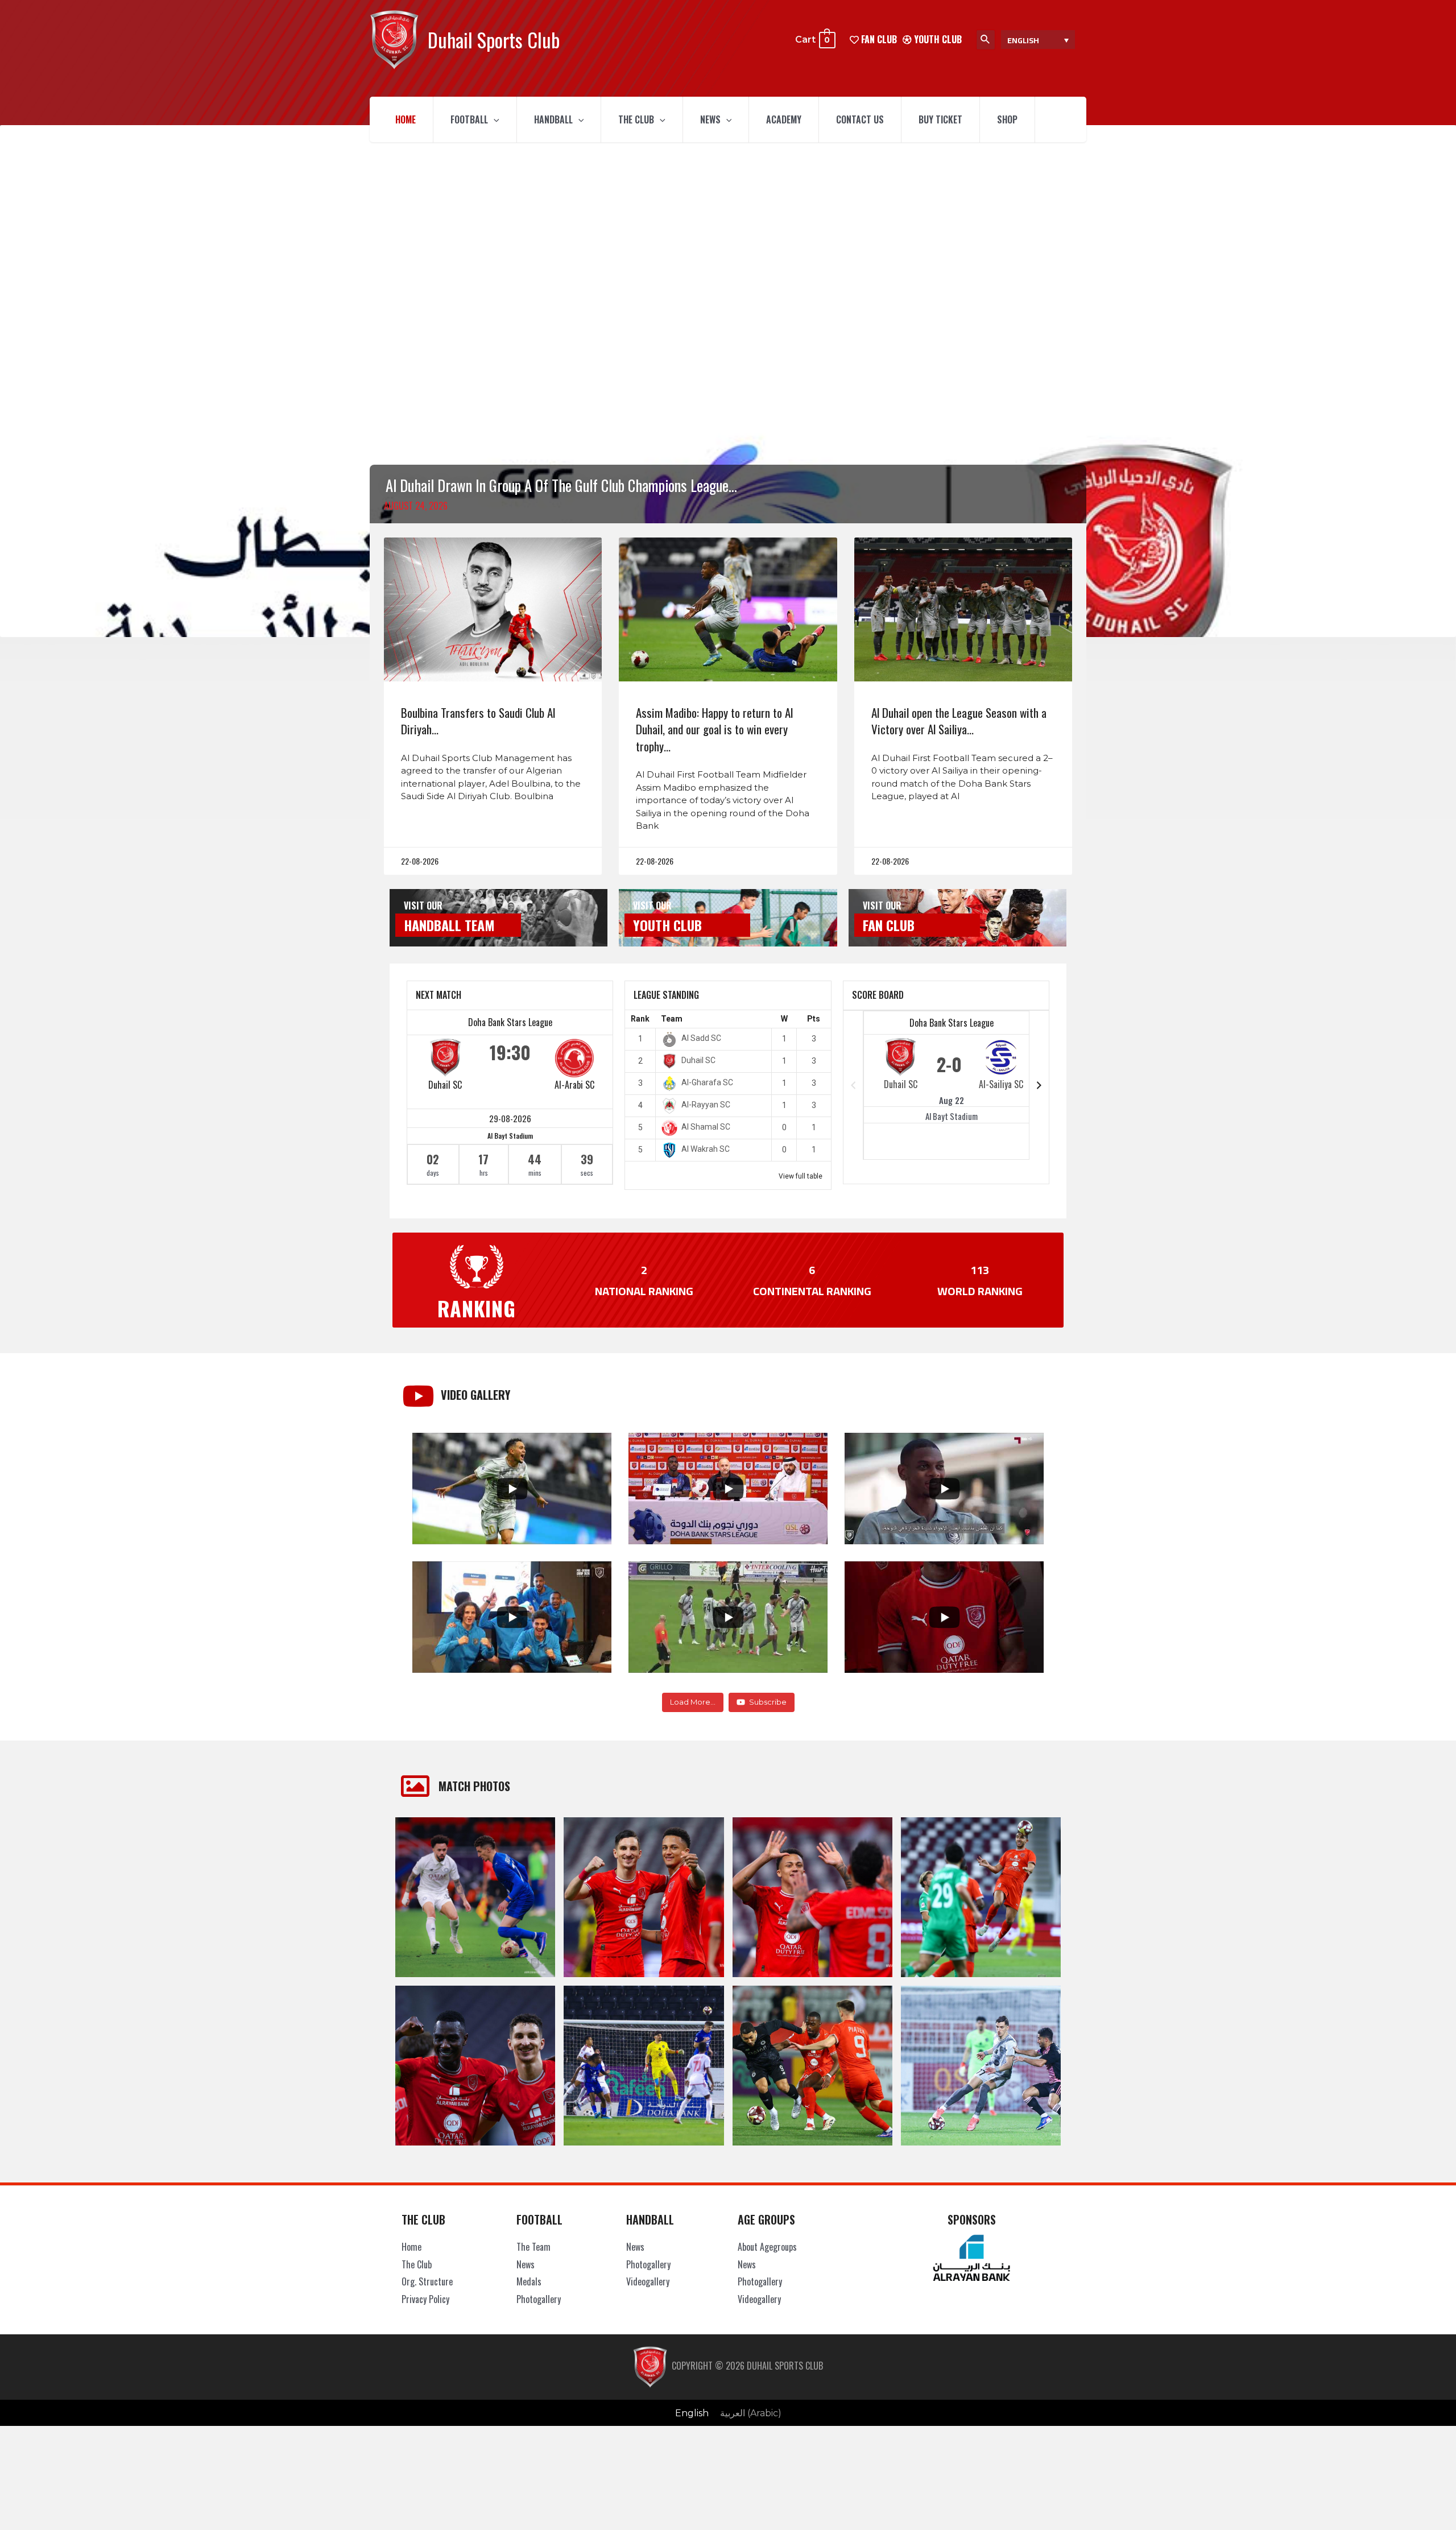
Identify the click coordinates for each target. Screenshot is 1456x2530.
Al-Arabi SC (574, 1085)
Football (469, 119)
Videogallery (648, 2281)
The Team (533, 2247)
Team (672, 1019)
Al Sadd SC (701, 1038)
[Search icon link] (986, 40)
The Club (636, 119)
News (710, 119)
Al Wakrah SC (706, 1149)
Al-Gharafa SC (707, 1082)
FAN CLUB (878, 39)
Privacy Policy (425, 2299)
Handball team (449, 925)
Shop (1007, 119)
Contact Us (860, 119)
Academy (784, 119)
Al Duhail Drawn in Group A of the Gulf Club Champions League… (561, 485)
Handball (553, 119)
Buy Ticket (940, 119)
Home (406, 119)
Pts (814, 1019)
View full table (801, 1176)
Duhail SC (445, 1085)
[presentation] (494, 119)
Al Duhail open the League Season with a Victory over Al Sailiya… (959, 721)
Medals (529, 2281)
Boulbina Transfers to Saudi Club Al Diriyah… (478, 721)
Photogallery (539, 2299)
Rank (640, 1019)
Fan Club (889, 925)
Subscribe (768, 1702)
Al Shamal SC (706, 1127)
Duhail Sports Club (494, 40)
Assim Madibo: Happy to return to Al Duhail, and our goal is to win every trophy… (714, 729)
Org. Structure (427, 2281)
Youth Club (937, 39)
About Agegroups (767, 2247)
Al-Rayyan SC (706, 1105)
